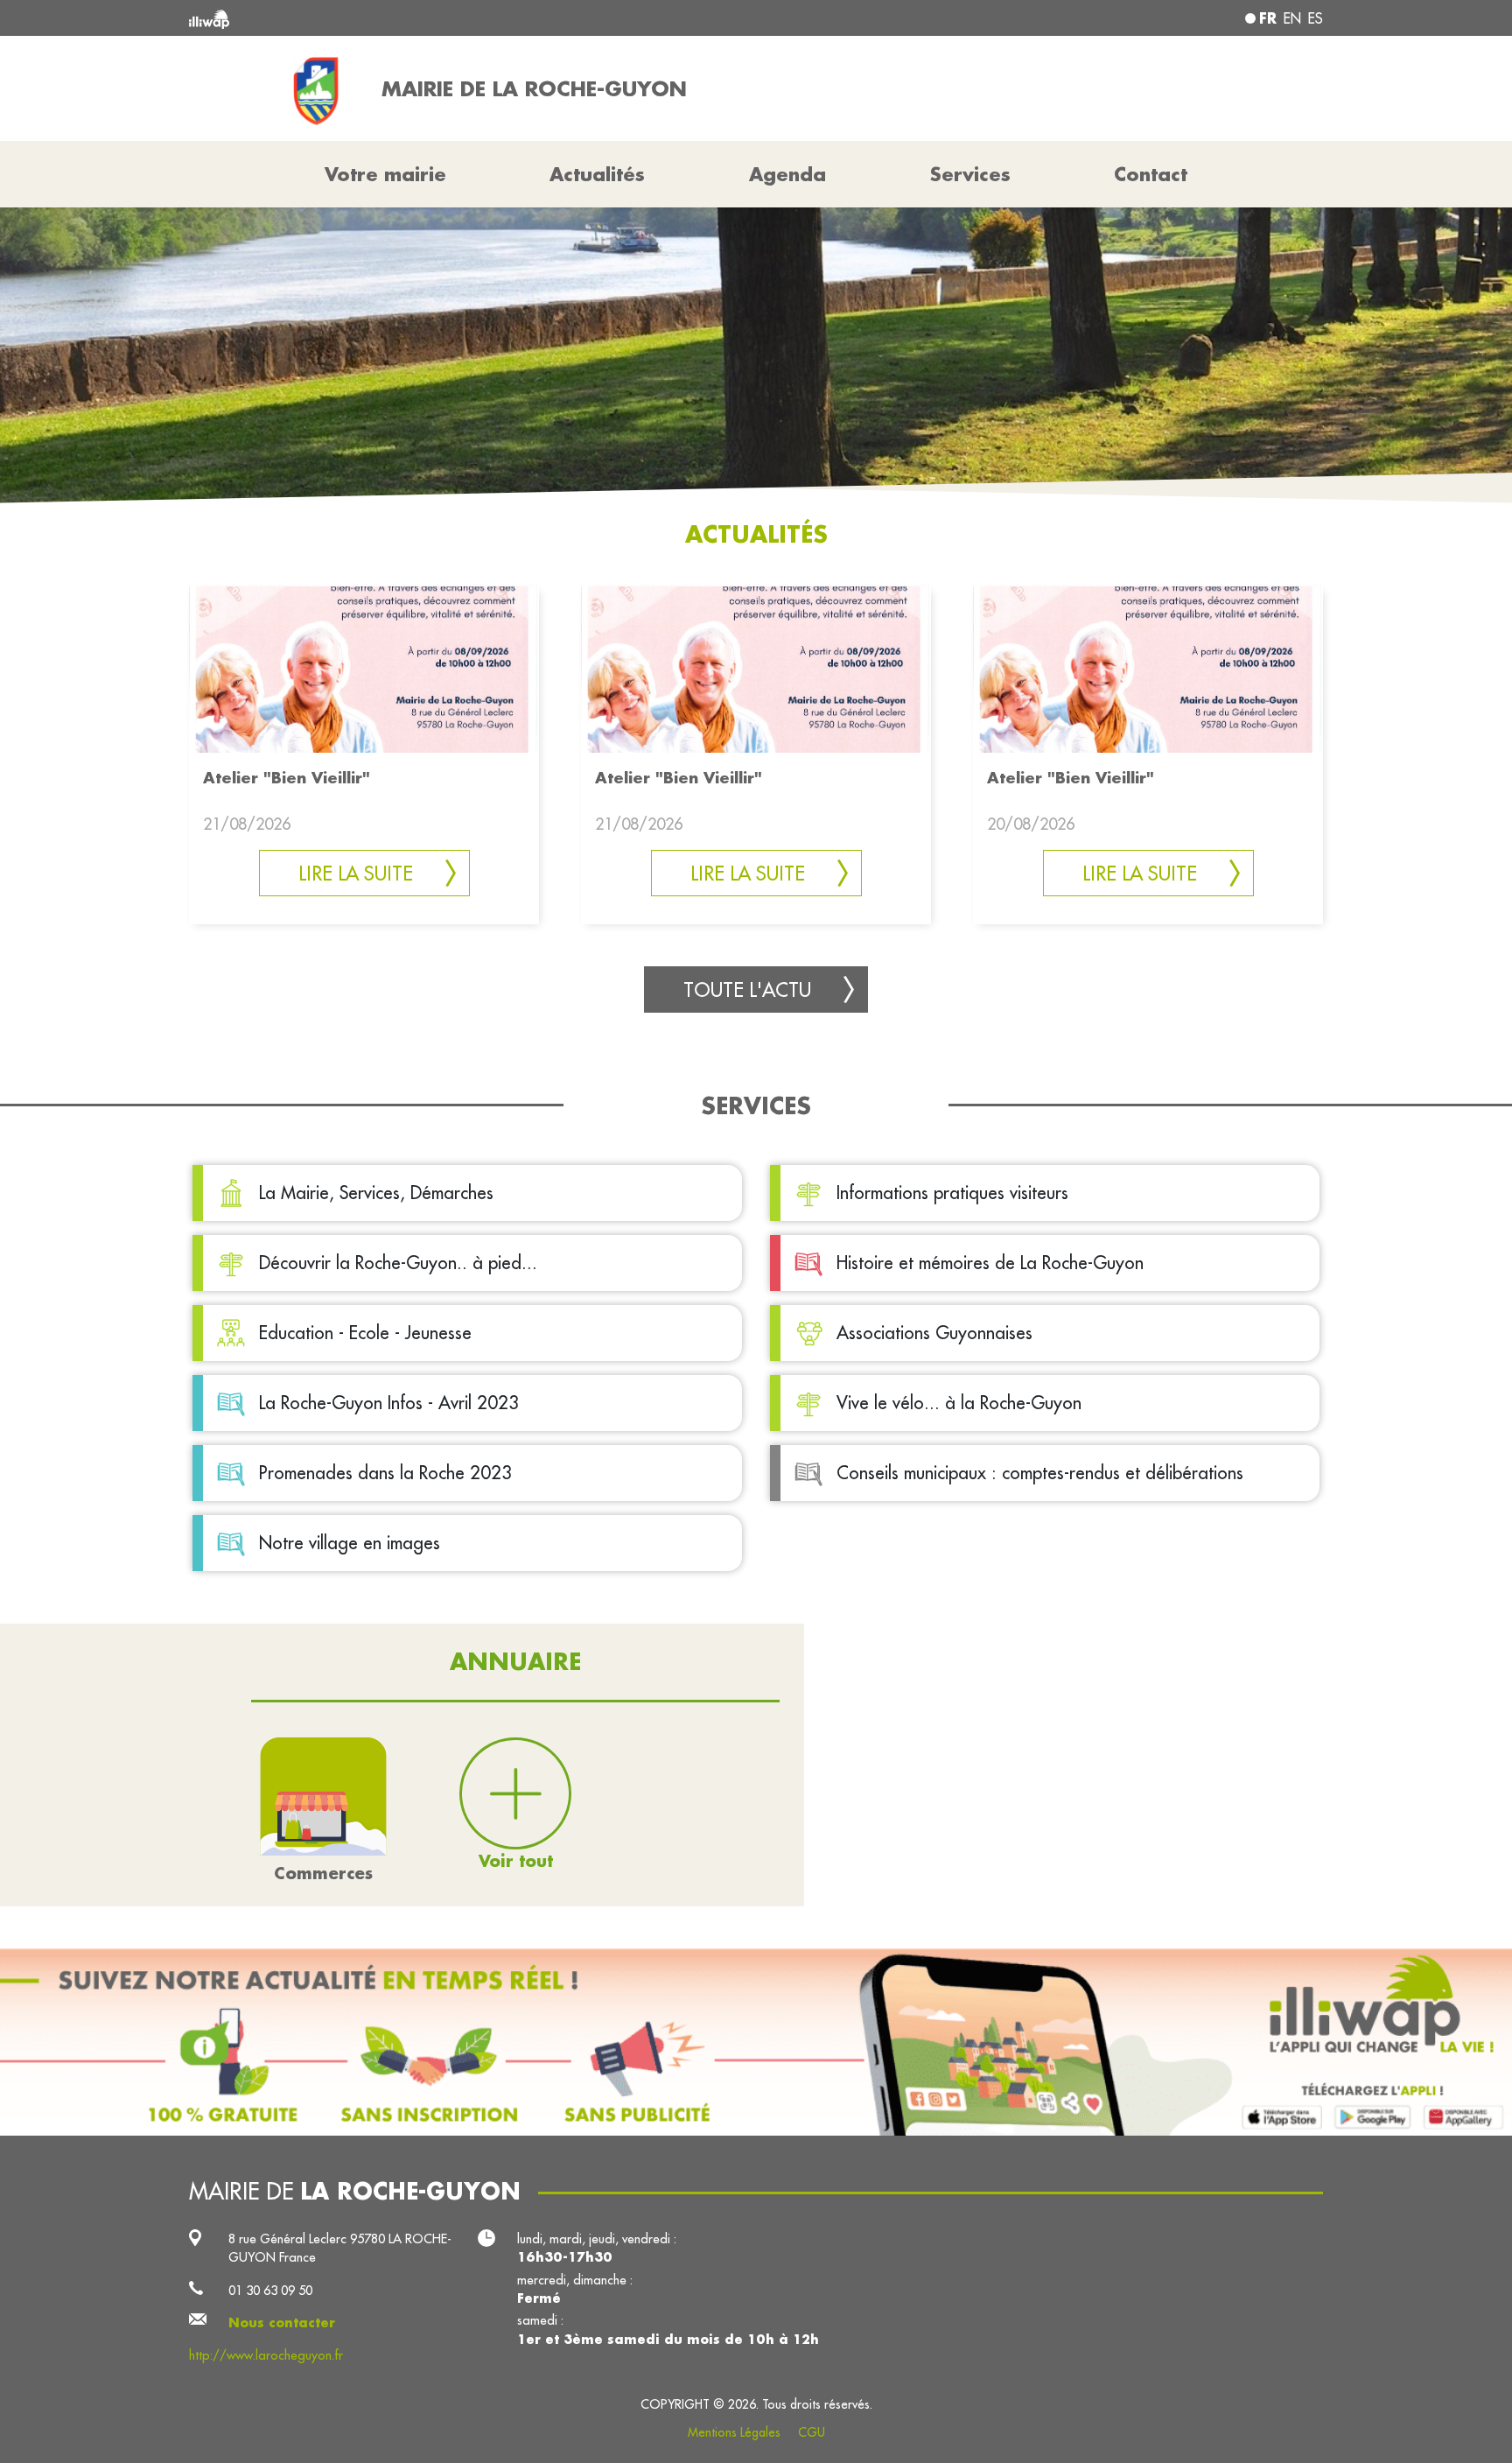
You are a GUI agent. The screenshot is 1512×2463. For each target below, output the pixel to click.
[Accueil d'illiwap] (419, 18)
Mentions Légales (734, 2432)
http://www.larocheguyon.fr (266, 2355)
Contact (1151, 174)
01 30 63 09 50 (270, 2290)
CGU (812, 2432)
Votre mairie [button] (385, 174)
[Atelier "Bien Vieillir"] (364, 667)
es (1316, 18)
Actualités (597, 174)
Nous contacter (282, 2323)
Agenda (787, 174)
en (1292, 18)
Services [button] (970, 174)
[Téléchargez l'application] (756, 2042)
